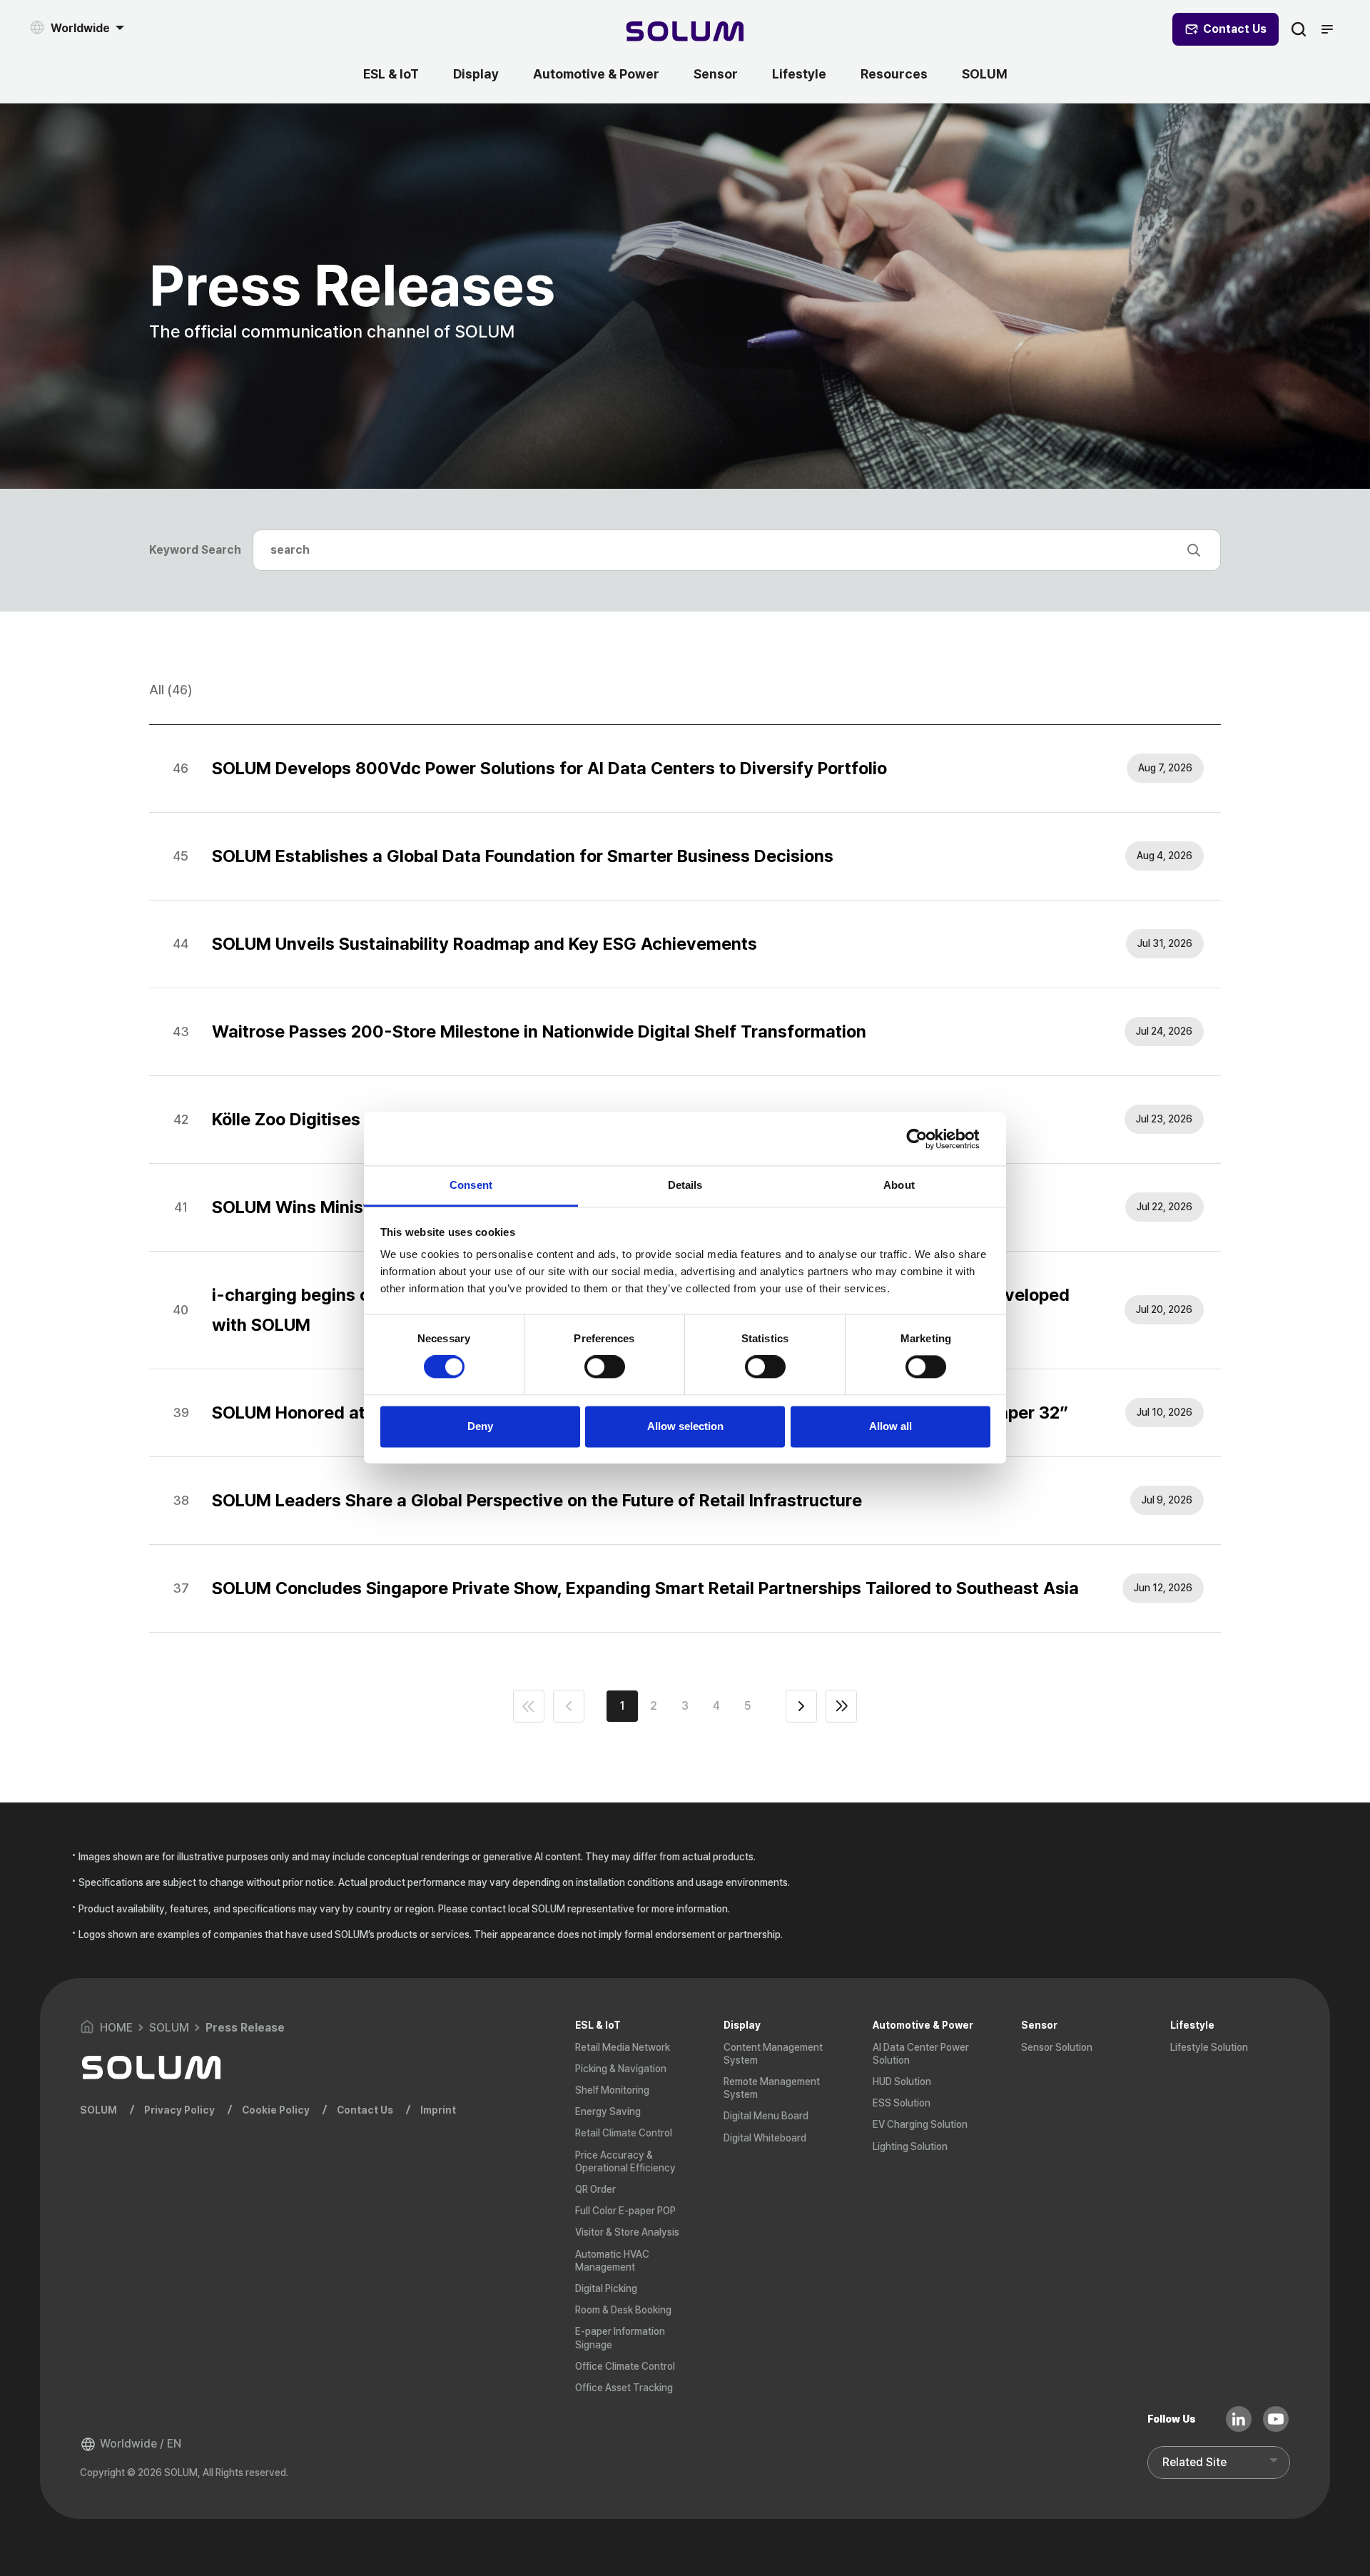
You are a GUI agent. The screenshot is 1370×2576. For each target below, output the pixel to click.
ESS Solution (902, 2103)
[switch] (605, 1367)
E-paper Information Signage (620, 2338)
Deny (480, 1426)
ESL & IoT (391, 74)
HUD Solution (902, 2081)
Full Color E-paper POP (625, 2211)
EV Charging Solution (920, 2124)
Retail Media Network (623, 2047)
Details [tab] (685, 1185)
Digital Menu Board (766, 2116)
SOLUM (985, 74)
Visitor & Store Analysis (627, 2232)
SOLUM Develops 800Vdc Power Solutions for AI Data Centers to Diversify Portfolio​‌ (549, 768)
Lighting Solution (910, 2146)
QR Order (595, 2189)
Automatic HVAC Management (612, 2261)
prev (569, 1706)
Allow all (890, 1426)
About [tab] (899, 1185)
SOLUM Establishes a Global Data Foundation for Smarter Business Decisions (523, 856)
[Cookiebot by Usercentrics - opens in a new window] (928, 1139)
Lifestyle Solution (1209, 2047)
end (841, 1706)
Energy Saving (608, 2111)
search (1299, 29)
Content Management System (773, 2054)
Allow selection (685, 1426)
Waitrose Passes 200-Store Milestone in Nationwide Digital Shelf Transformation (539, 1031)
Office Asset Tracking (624, 2388)
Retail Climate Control (624, 2133)
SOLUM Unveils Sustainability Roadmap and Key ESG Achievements (484, 944)
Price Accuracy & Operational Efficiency (625, 2161)
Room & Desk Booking (623, 2310)
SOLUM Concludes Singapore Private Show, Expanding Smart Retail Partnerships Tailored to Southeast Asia (645, 1588)
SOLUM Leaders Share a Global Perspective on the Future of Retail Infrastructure (537, 1500)
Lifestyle (799, 74)
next (801, 1706)
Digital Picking (606, 2288)
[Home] (685, 33)
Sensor (716, 74)
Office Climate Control (625, 2366)
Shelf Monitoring (612, 2090)
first (529, 1706)
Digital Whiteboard (765, 2138)
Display (476, 74)
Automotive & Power (596, 74)
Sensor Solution (1057, 2047)
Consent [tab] (471, 1185)
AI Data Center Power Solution (921, 2054)
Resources (894, 74)
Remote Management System (772, 2088)
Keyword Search (195, 550)
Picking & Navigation (621, 2069)
